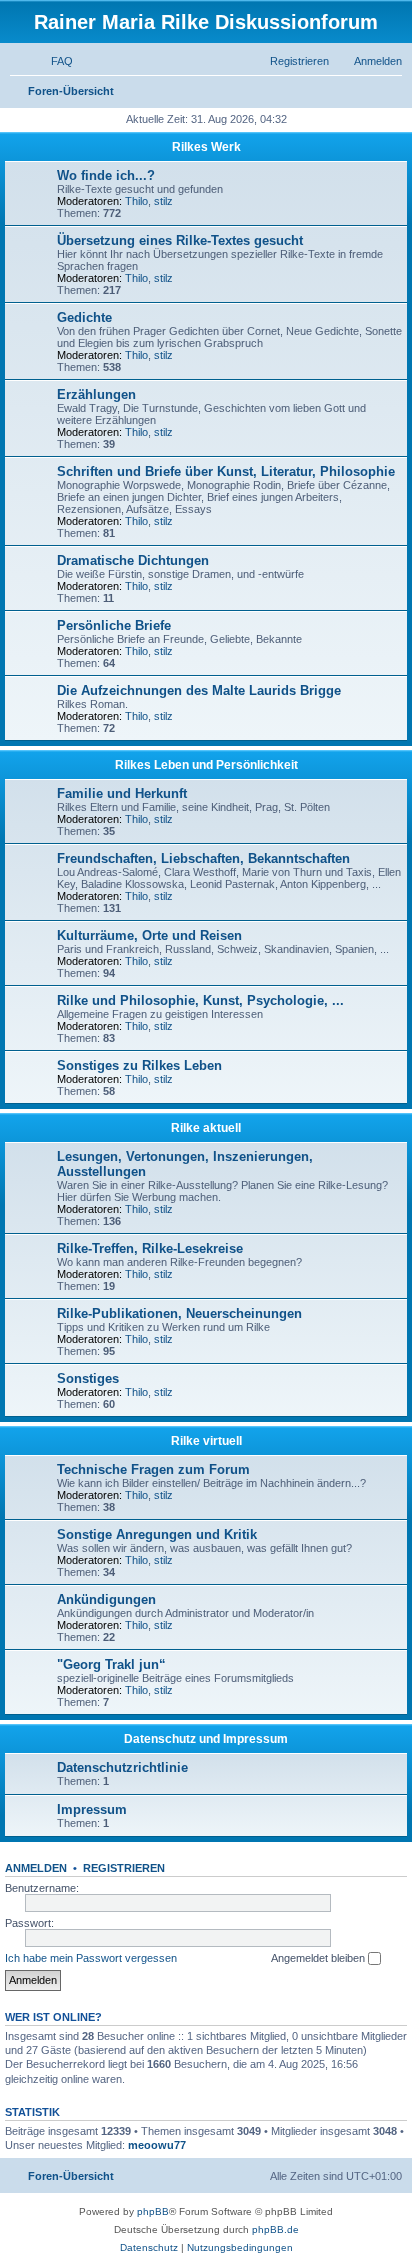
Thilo (136, 201)
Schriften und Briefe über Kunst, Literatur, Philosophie (226, 471)
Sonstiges (88, 1378)
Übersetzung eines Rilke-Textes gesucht (180, 240)
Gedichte (84, 317)
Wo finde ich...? (106, 175)
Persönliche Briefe (114, 625)
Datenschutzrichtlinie (122, 1767)
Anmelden (36, 1868)
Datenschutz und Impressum (206, 1739)
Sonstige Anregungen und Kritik (157, 1534)
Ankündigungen (106, 1599)
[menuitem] (53, 61)
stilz (163, 201)
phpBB (153, 2211)
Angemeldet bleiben (319, 1958)
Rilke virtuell (206, 1441)
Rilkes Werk (206, 147)
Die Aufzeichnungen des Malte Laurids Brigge (199, 690)
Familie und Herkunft (122, 793)
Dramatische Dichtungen (133, 560)
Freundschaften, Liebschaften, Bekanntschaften (203, 858)
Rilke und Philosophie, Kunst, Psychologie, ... (200, 1000)
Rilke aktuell (206, 1128)
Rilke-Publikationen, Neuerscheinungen (179, 1313)
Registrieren (124, 1868)
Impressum (92, 1809)
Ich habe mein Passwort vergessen (91, 1958)
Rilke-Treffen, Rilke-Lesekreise (150, 1248)
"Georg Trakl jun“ (111, 1664)
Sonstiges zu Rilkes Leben (139, 1065)
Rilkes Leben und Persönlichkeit (206, 765)
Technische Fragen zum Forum (153, 1469)
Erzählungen (96, 394)
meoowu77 (157, 2145)
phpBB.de (275, 2229)
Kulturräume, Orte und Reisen (149, 935)
